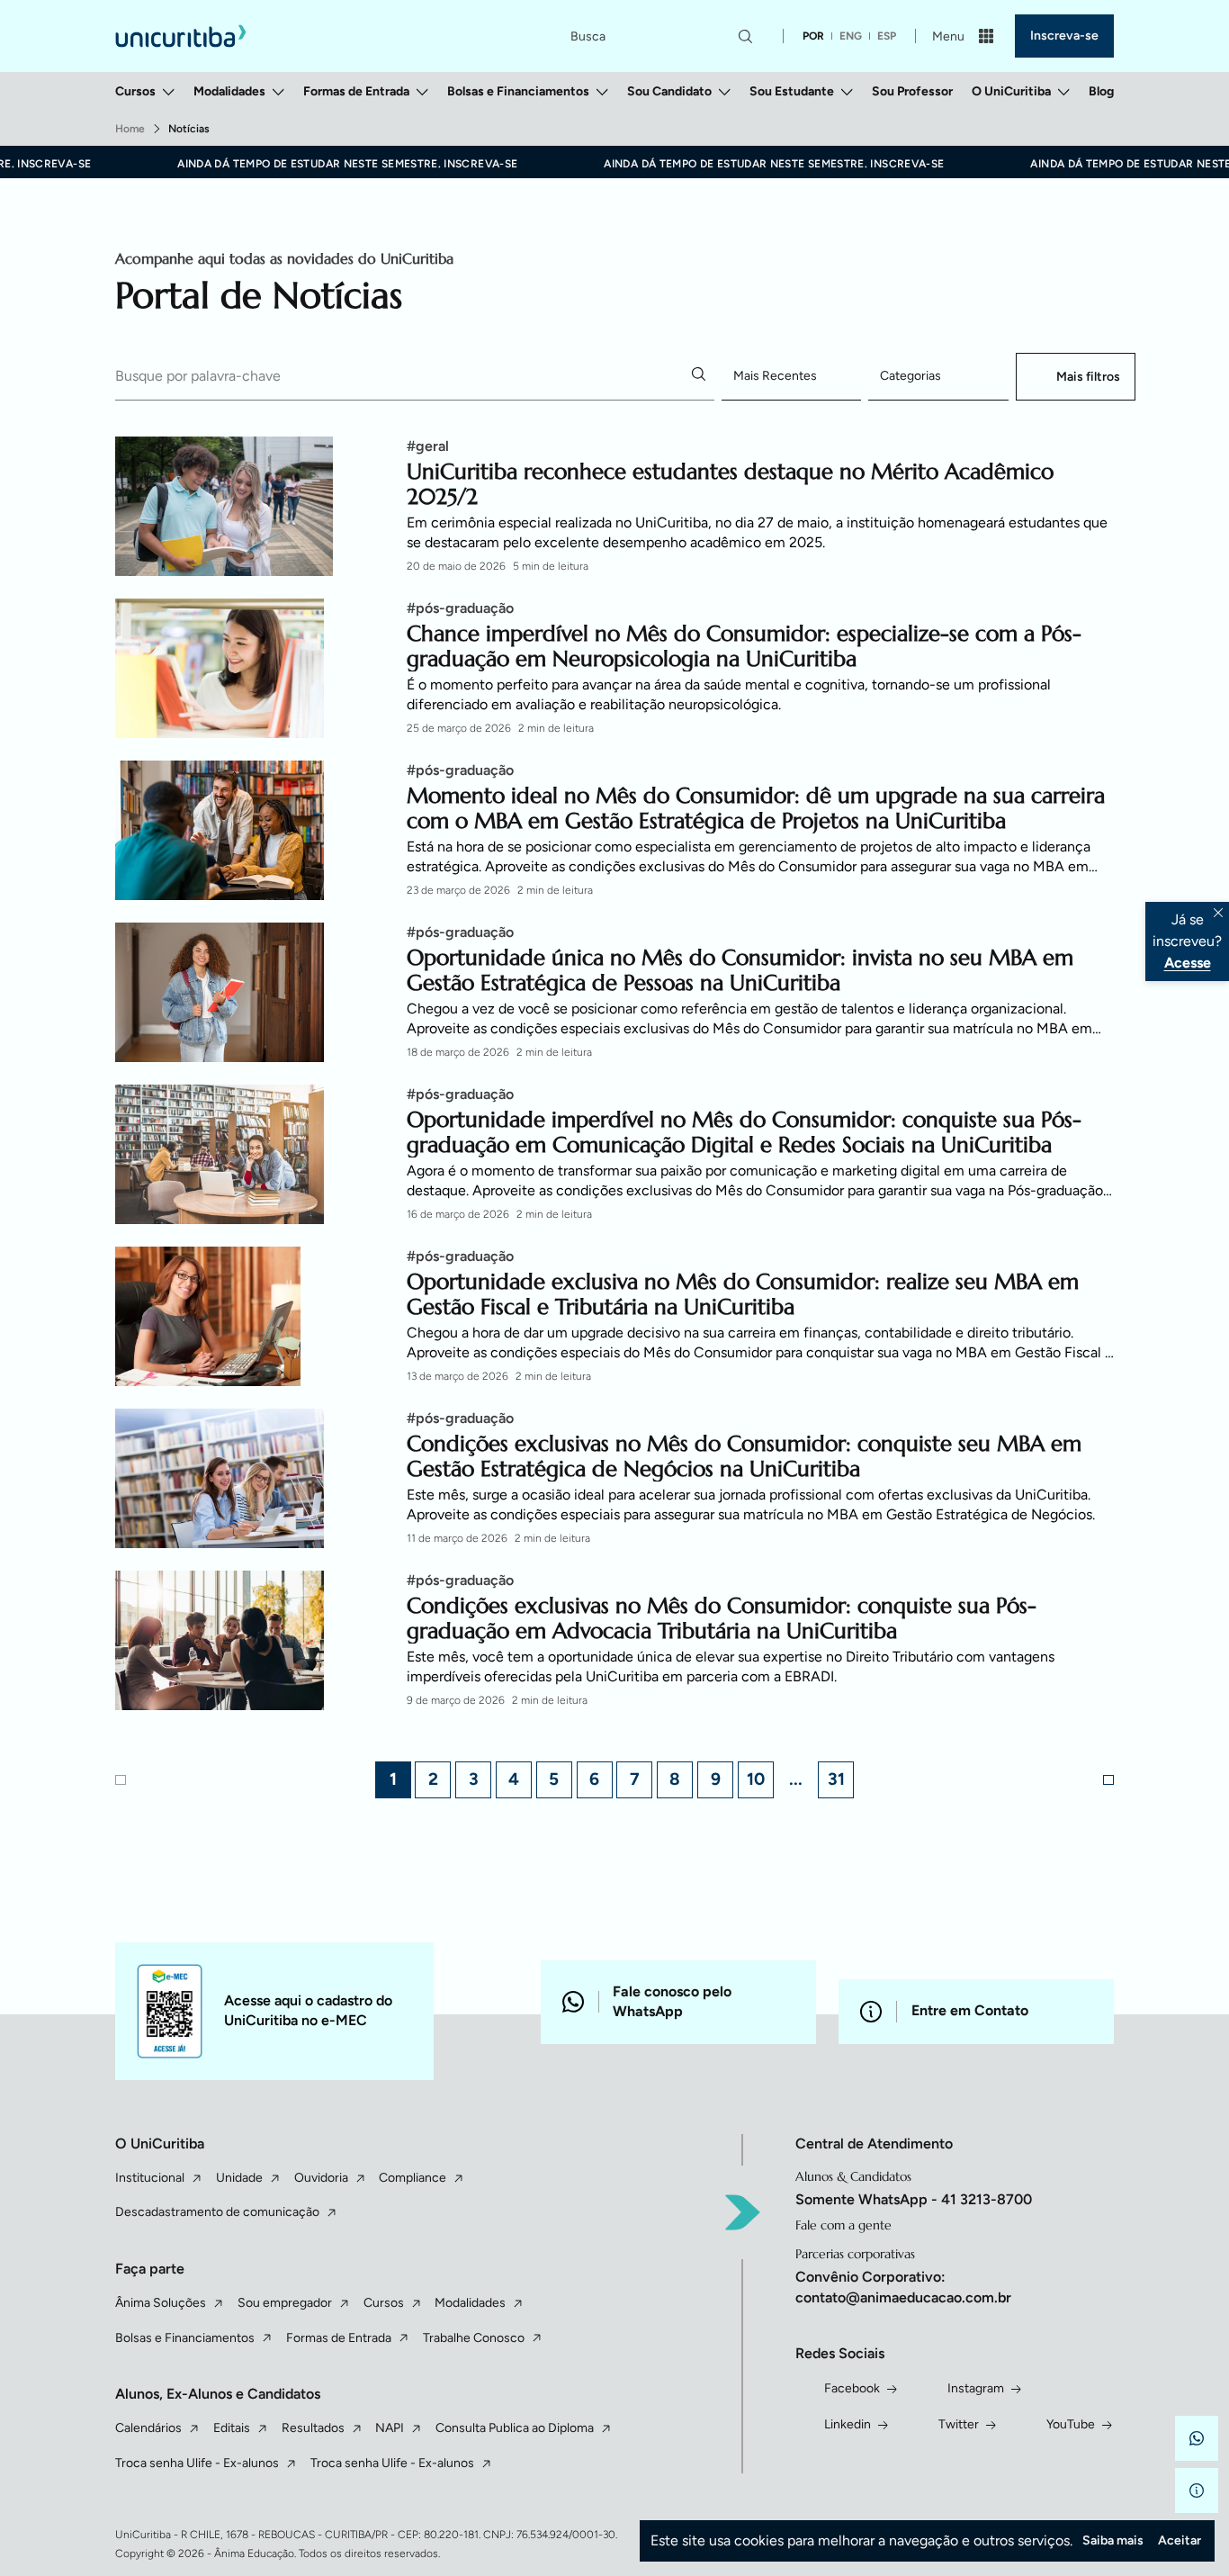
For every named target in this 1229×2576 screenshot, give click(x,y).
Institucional (150, 2178)
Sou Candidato (669, 91)
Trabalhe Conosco (474, 2338)
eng (851, 36)
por (813, 36)
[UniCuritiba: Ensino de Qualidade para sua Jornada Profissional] (181, 36)
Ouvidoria (321, 2178)
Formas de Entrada (356, 91)
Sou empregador (285, 2303)
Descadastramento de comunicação (217, 2212)
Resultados (313, 2428)
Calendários (148, 2428)
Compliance (413, 2178)
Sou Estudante (792, 91)
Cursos (135, 91)
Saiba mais (1113, 2540)
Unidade (239, 2178)
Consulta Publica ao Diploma (515, 2428)
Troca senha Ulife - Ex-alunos (197, 2463)
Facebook (852, 2388)
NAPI (390, 2428)
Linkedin (848, 2424)
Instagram (976, 2388)
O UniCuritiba (1011, 91)
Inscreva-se (1064, 36)
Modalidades (229, 91)
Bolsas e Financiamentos (518, 91)
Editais (232, 2428)
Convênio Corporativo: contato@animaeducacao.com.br (903, 2287)
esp (887, 36)
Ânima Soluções (161, 2303)
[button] (1197, 2438)
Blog (1101, 91)
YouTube (1071, 2424)
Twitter (959, 2424)
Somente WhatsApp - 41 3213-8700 (914, 2199)
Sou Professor (912, 91)
